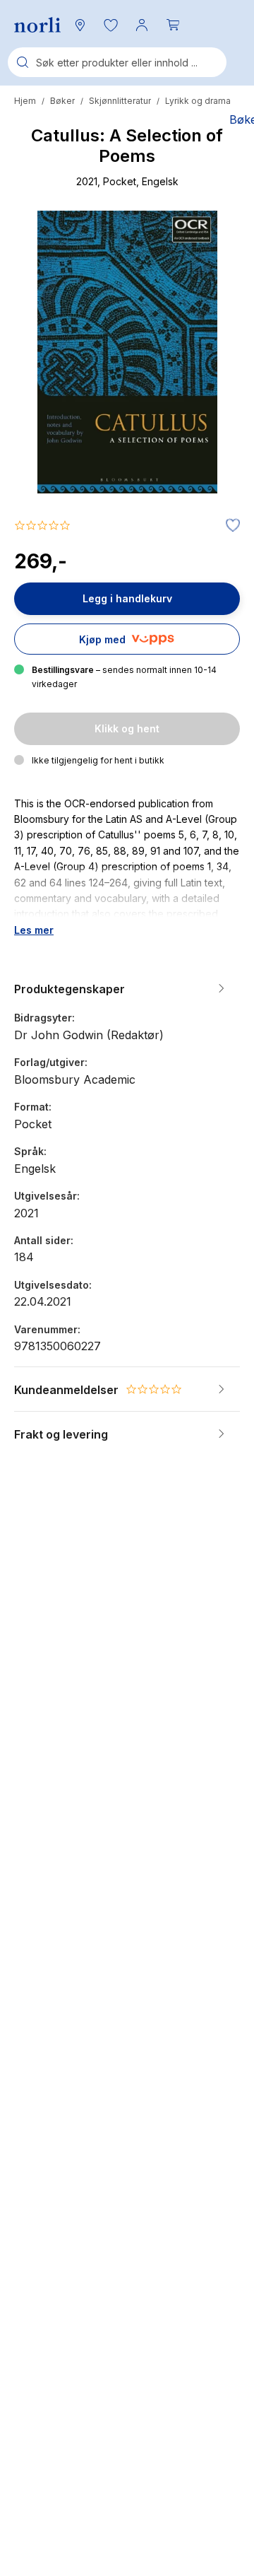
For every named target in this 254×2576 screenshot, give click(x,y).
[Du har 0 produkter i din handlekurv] (173, 25)
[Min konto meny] (142, 25)
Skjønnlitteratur (120, 101)
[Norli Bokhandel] (37, 25)
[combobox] (117, 62)
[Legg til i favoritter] (229, 526)
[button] (111, 25)
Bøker (62, 101)
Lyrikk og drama (198, 101)
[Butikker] (80, 25)
